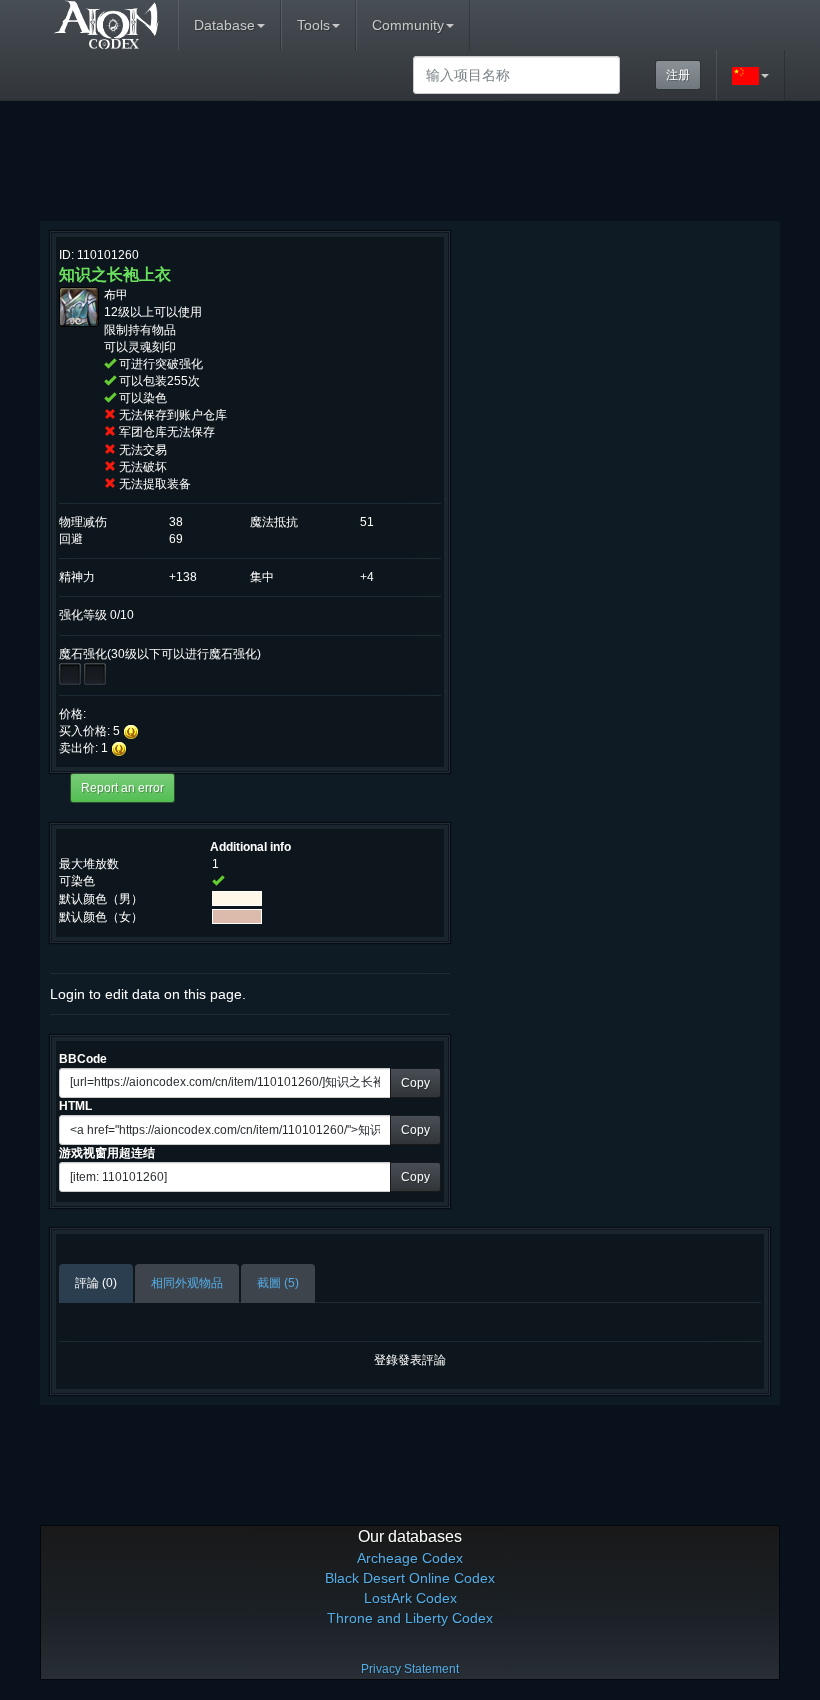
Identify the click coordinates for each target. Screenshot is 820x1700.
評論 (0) (96, 1283)
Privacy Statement (410, 1669)
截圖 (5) (278, 1283)
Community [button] (408, 25)
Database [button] (224, 25)
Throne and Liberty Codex (410, 1618)
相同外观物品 (187, 1283)
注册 (678, 75)
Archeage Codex (410, 1558)
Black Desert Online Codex (410, 1578)
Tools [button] (313, 25)
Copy (415, 1083)
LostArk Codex (410, 1598)
